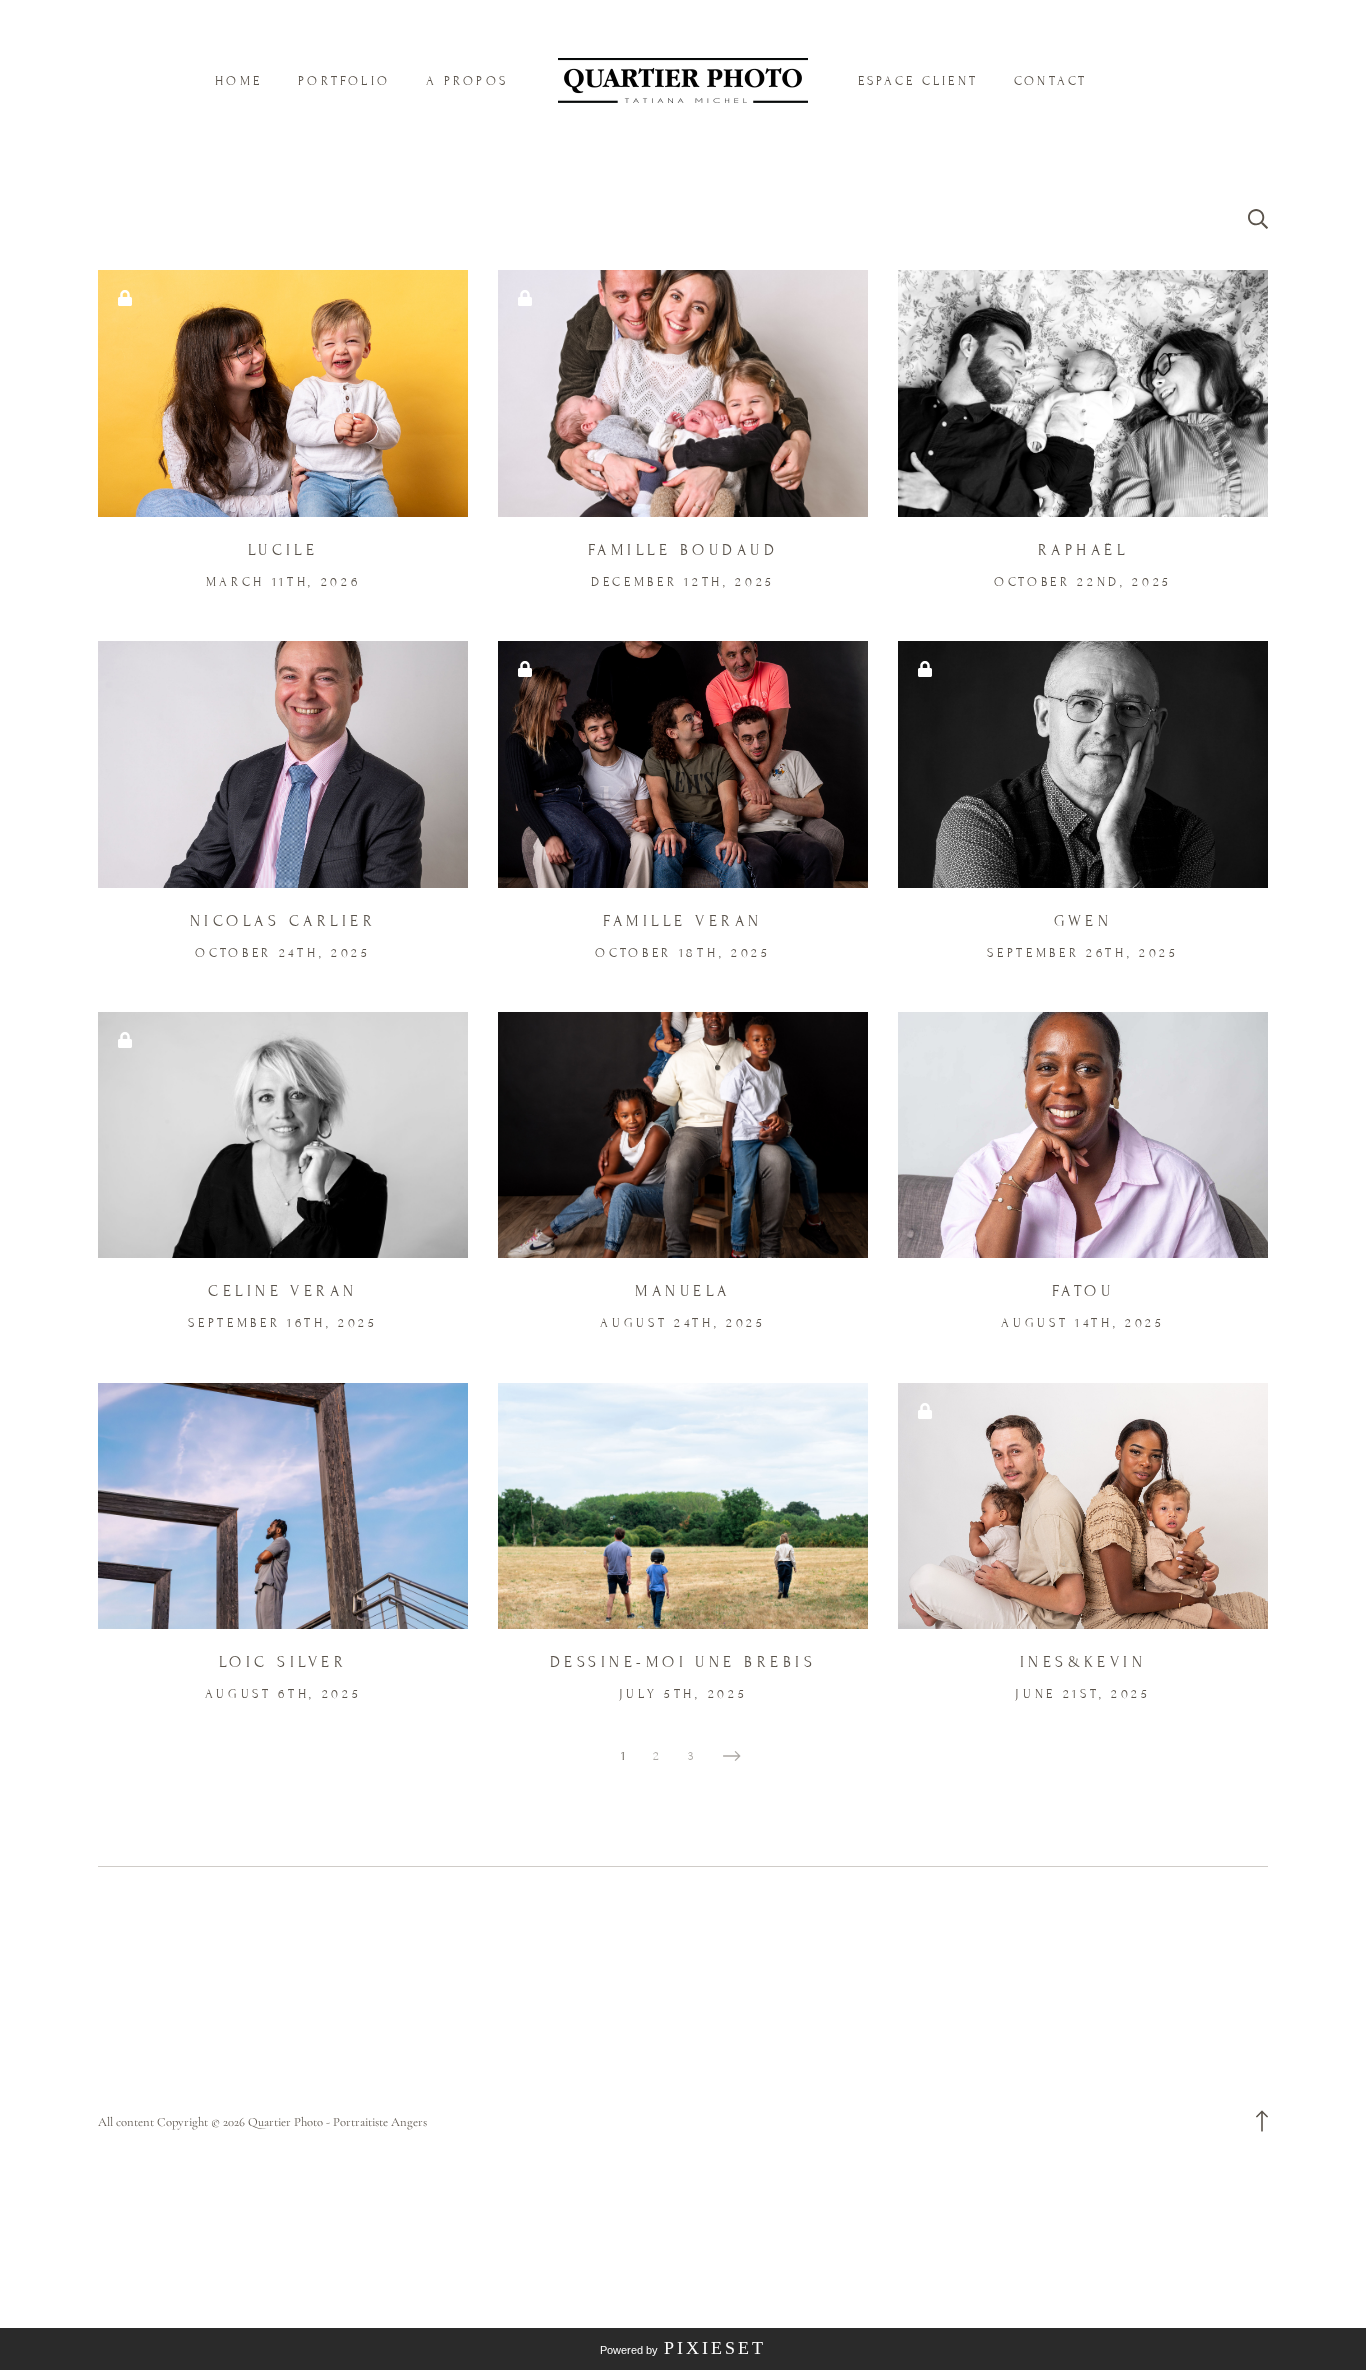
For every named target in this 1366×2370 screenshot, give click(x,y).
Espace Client (918, 81)
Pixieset (715, 2348)
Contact (1051, 81)
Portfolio (344, 81)
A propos (467, 81)
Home (238, 81)
